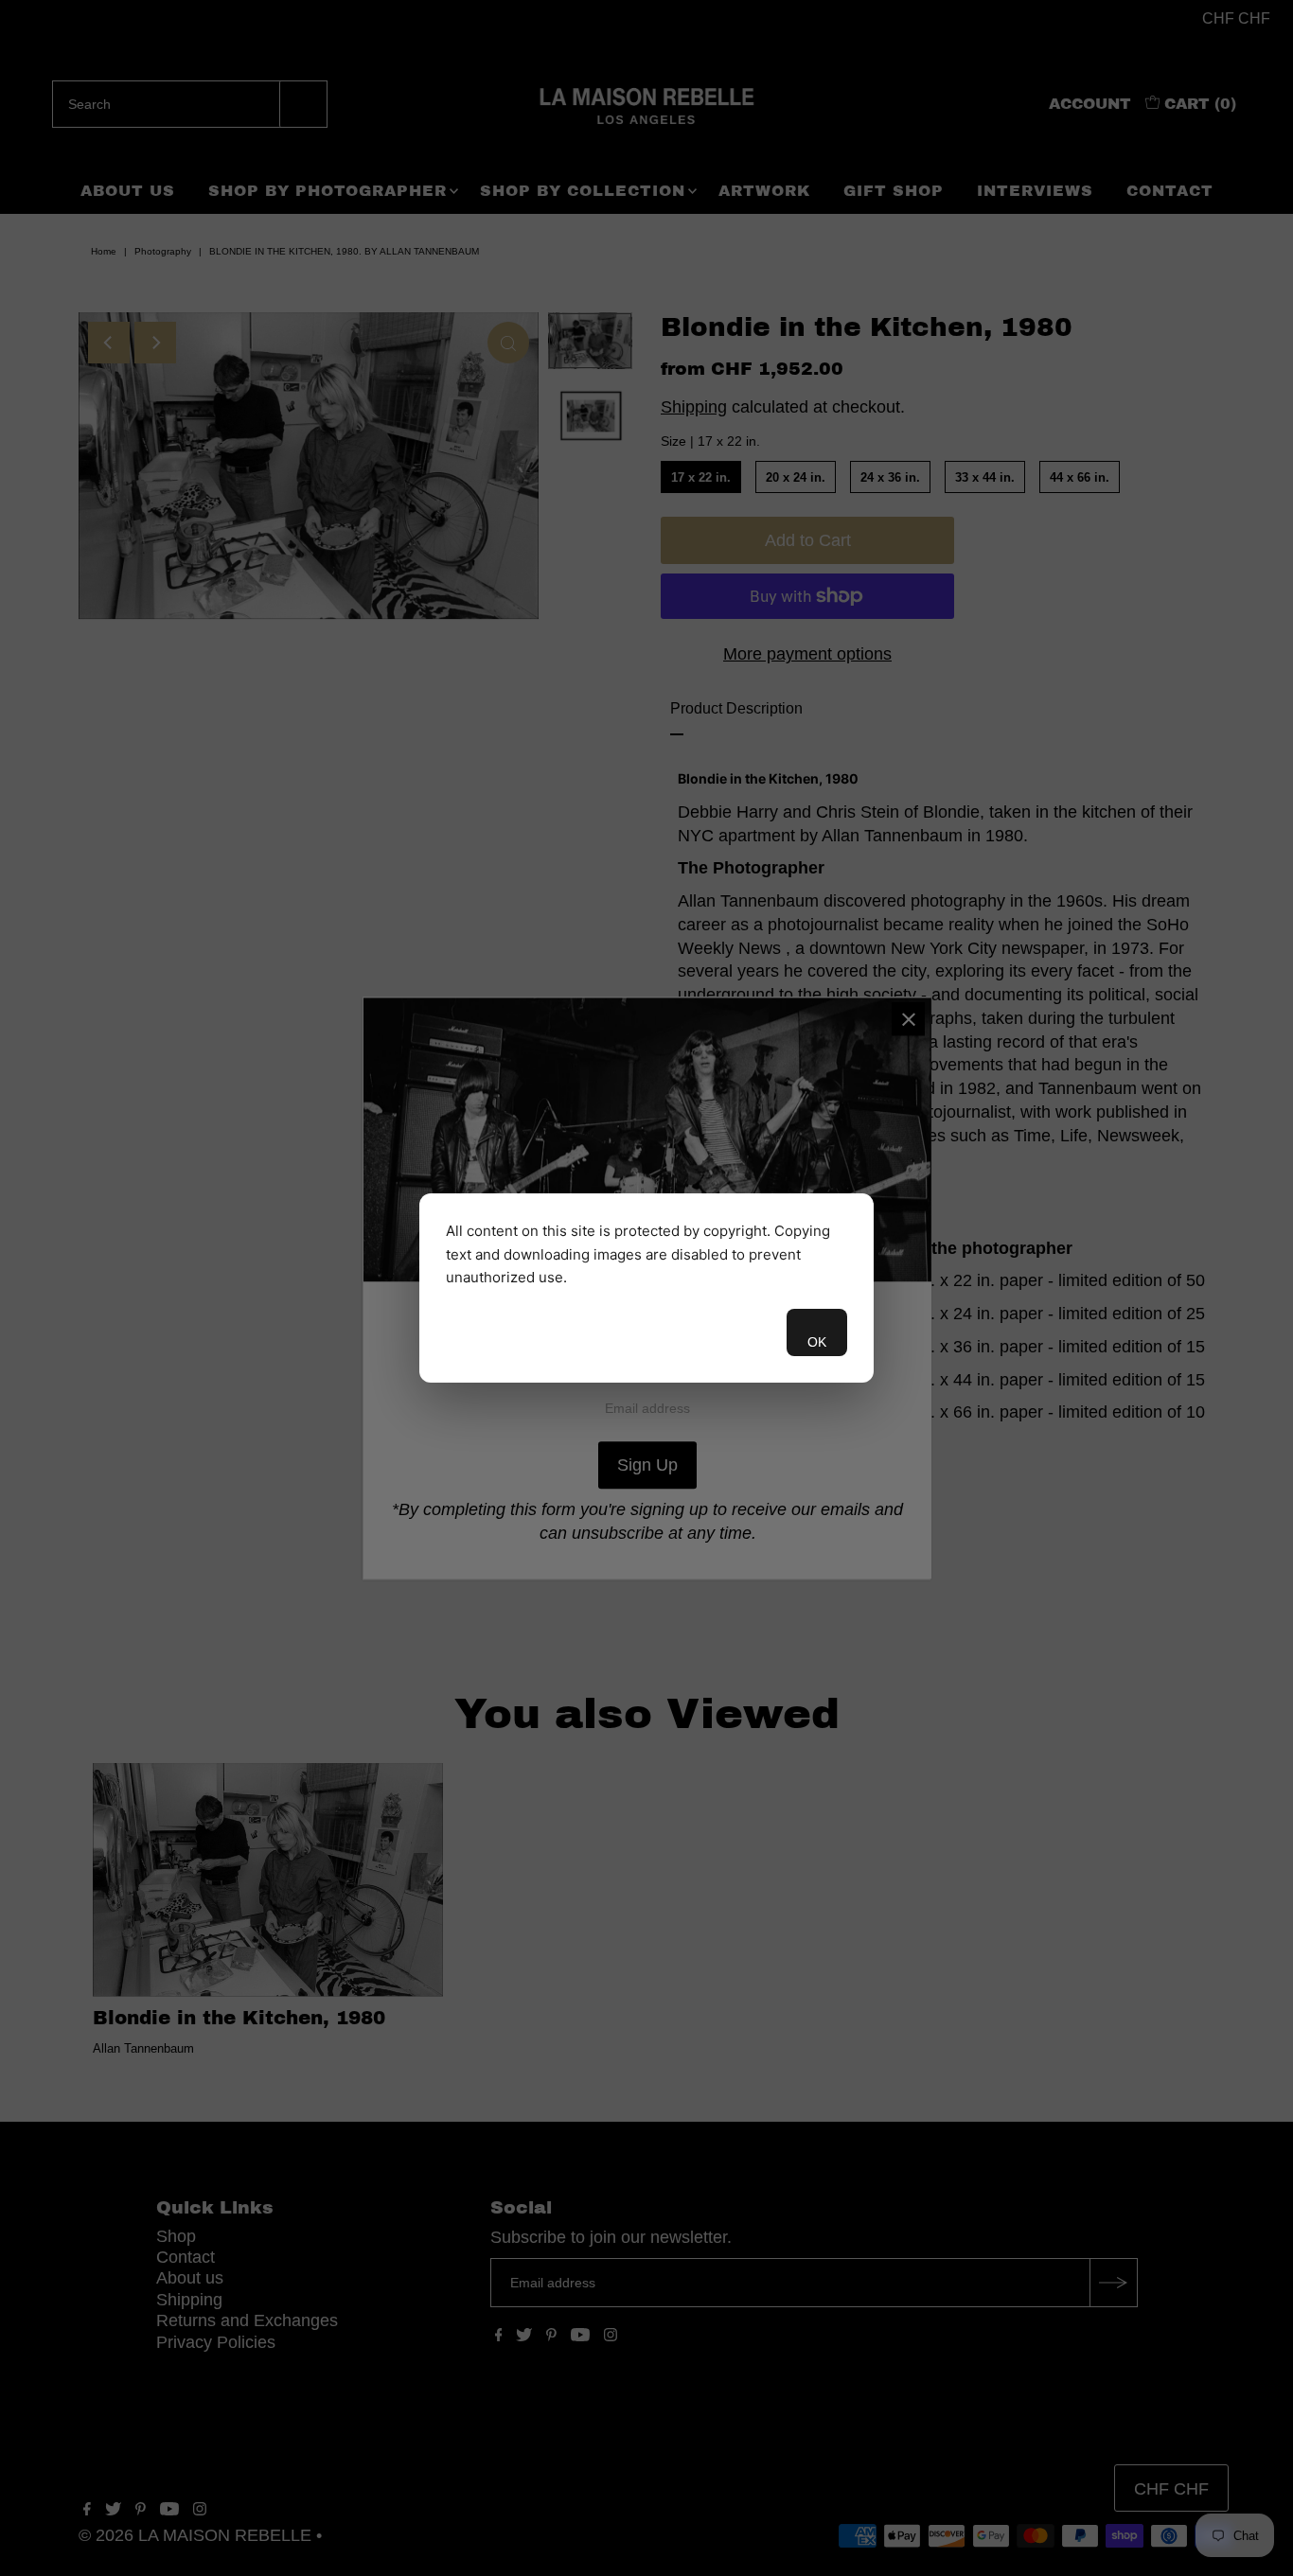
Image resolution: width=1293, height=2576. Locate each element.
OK (817, 1342)
